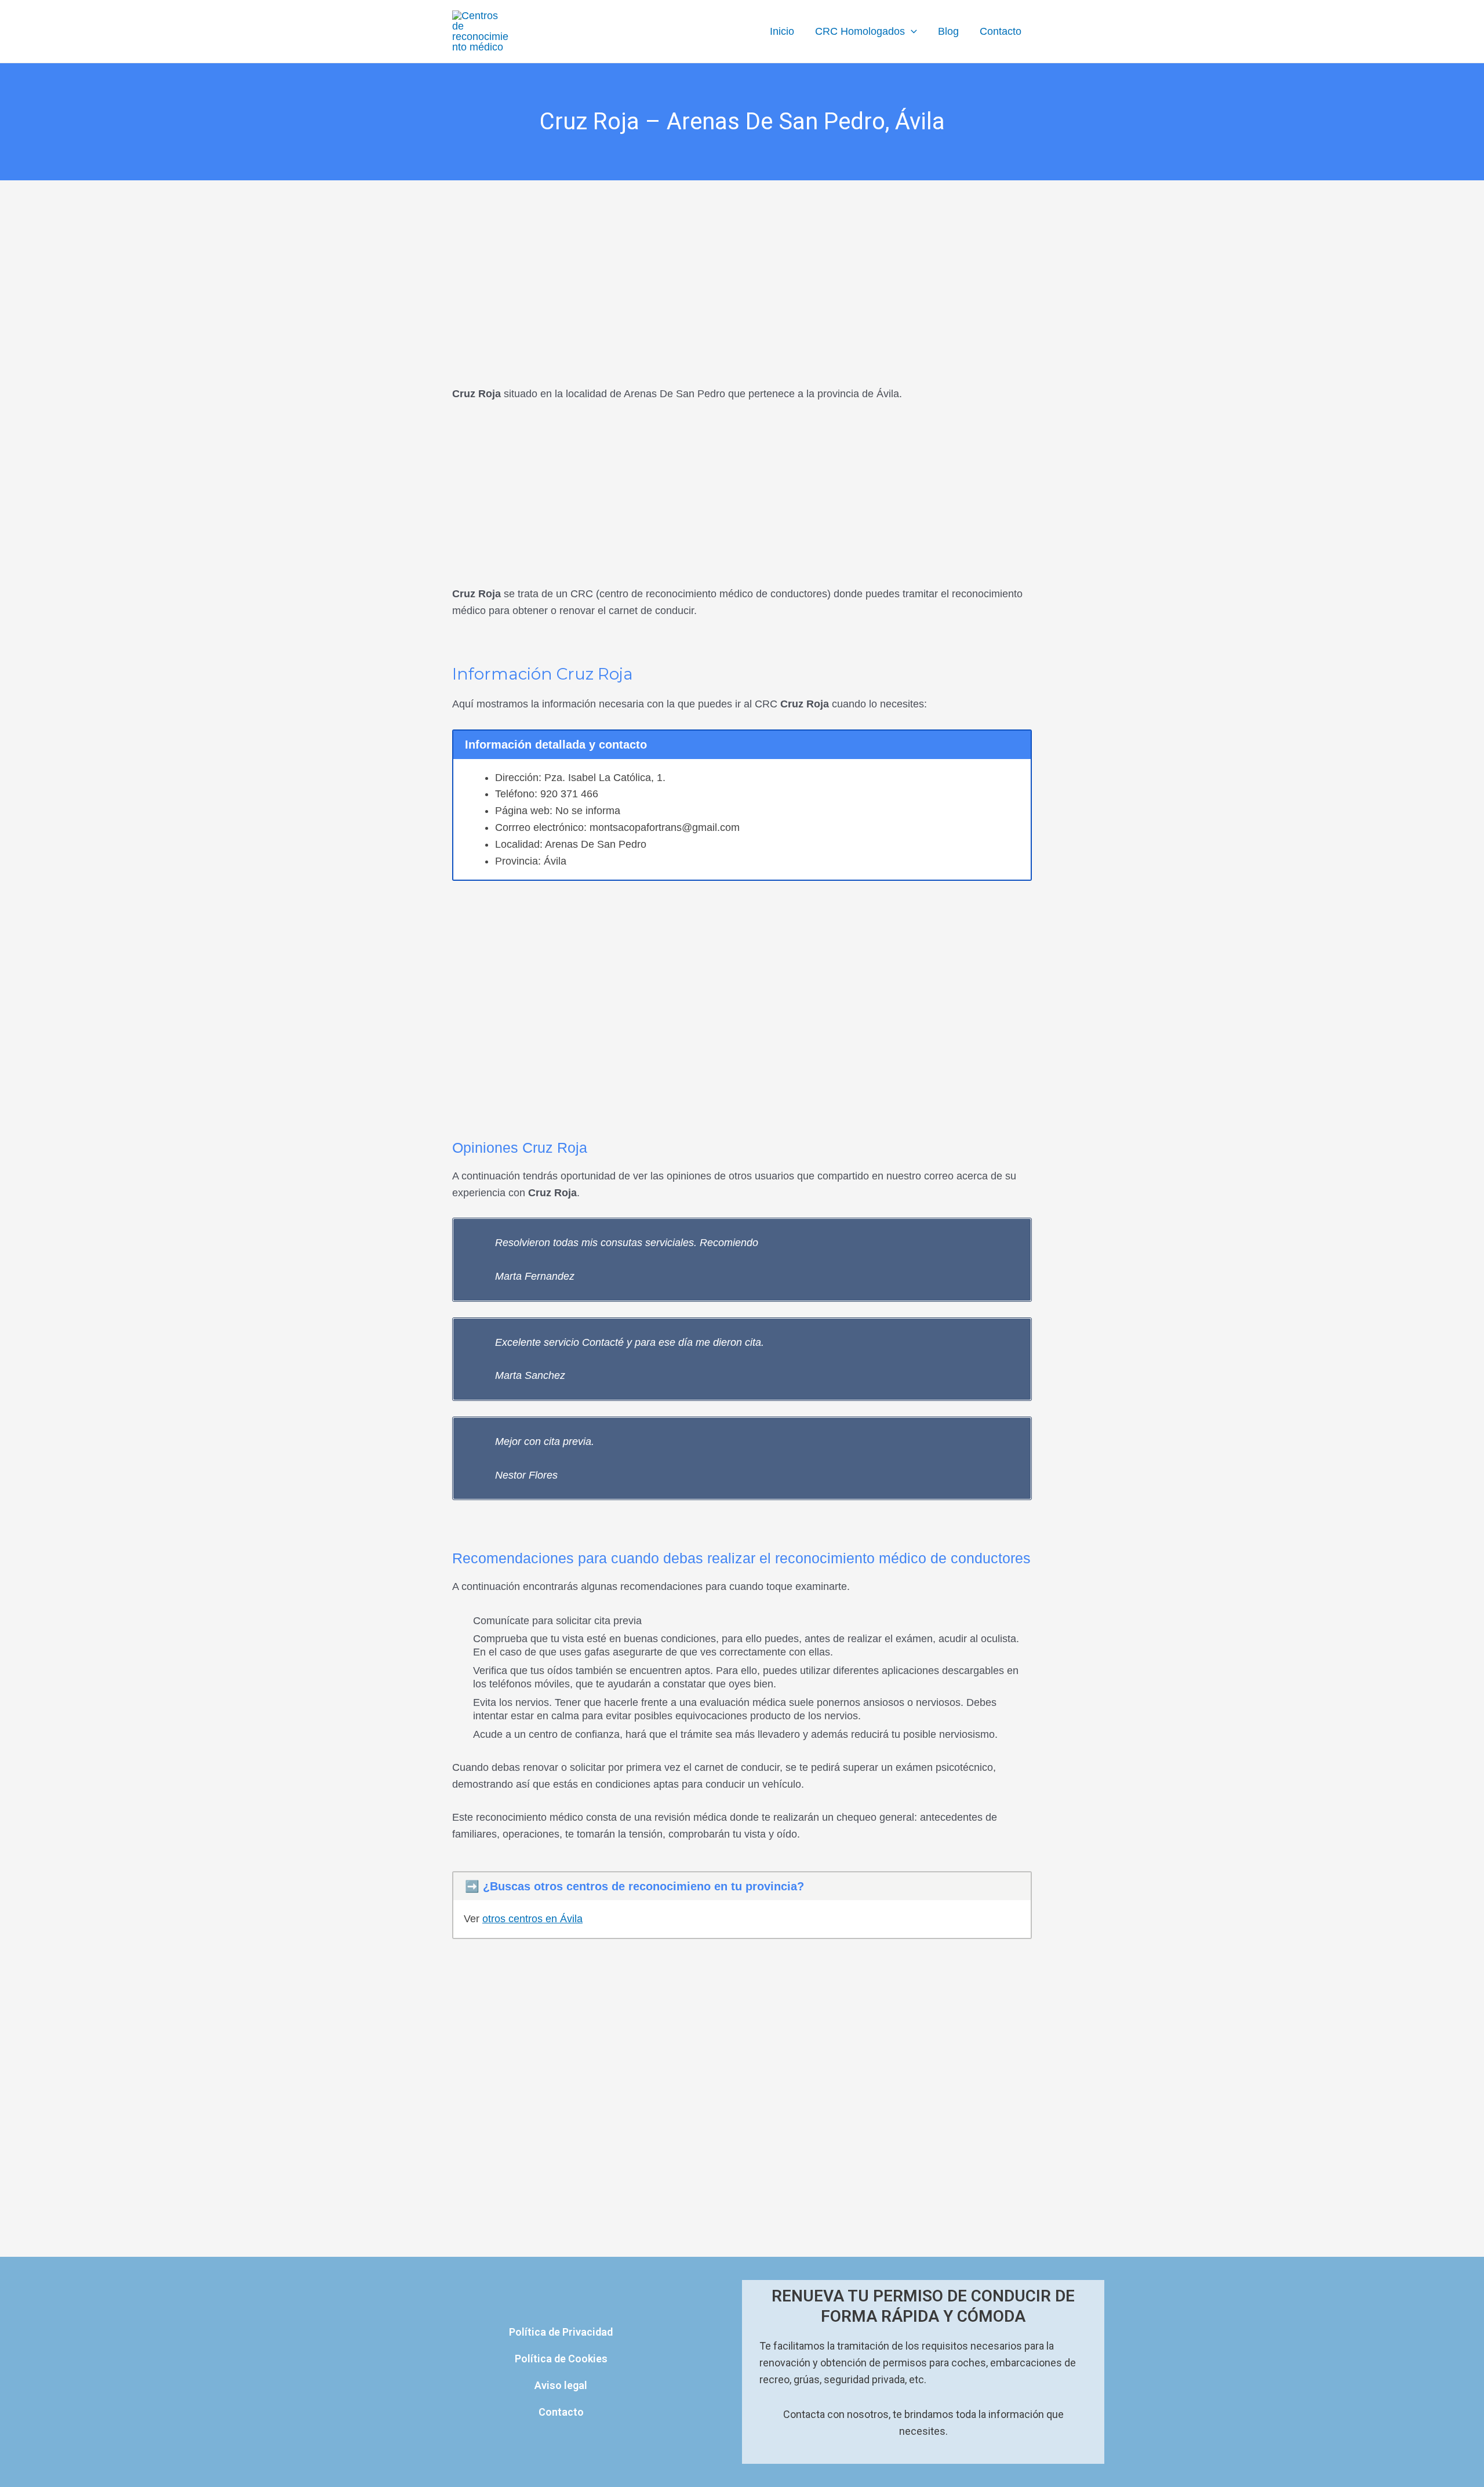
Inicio (782, 31)
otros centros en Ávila (532, 1919)
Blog (948, 31)
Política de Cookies (561, 2359)
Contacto (1001, 31)
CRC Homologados (860, 31)
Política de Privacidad (561, 2332)
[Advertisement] (742, 266)
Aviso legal (561, 2385)
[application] (911, 31)
